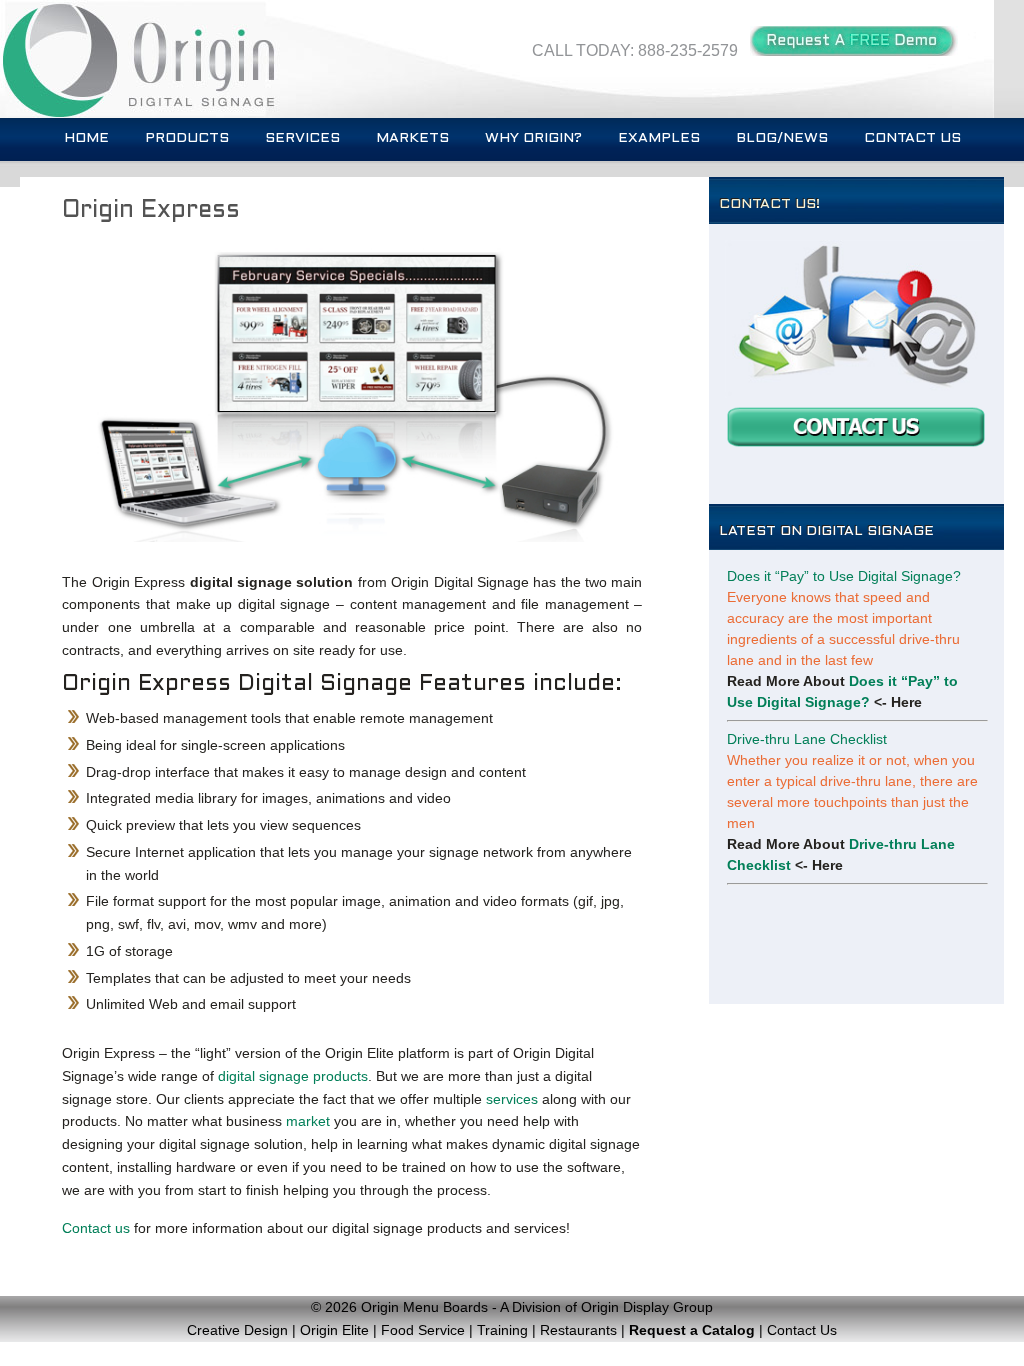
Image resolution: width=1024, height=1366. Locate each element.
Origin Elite (334, 1330)
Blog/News (782, 138)
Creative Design (237, 1330)
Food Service (423, 1330)
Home (86, 138)
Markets (412, 138)
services (512, 1099)
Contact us (96, 1228)
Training (502, 1330)
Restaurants (578, 1330)
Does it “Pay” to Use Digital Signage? (844, 576)
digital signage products (293, 1076)
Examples (659, 138)
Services (302, 138)
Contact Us (912, 138)
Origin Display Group (647, 1307)
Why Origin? (533, 138)
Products (187, 138)
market (308, 1121)
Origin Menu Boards (424, 1307)
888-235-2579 (688, 50)
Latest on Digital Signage (826, 531)
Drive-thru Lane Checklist (807, 739)
